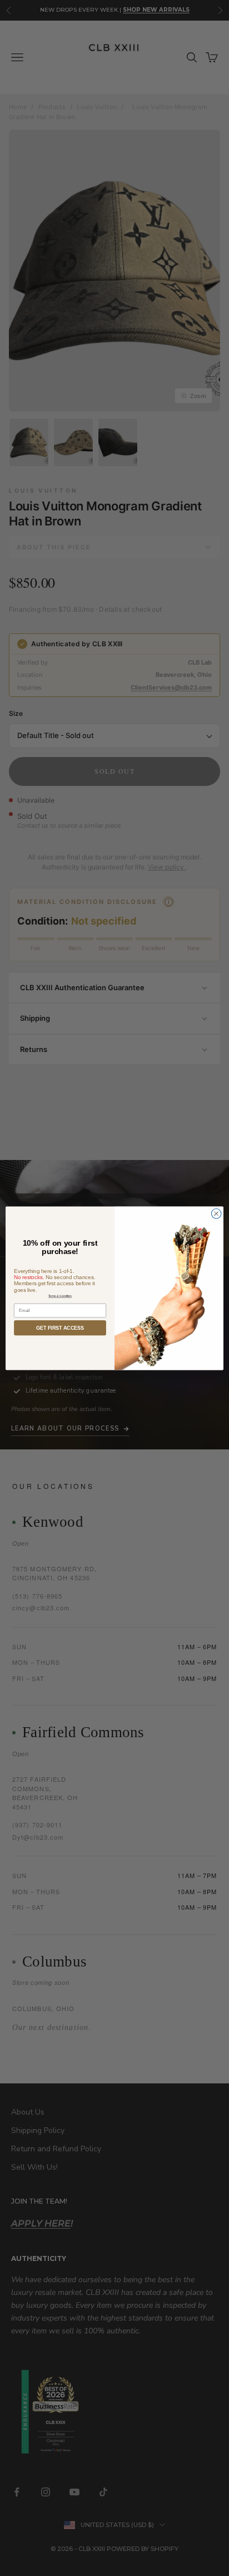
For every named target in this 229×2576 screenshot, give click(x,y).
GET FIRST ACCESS (60, 1328)
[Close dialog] (216, 1213)
